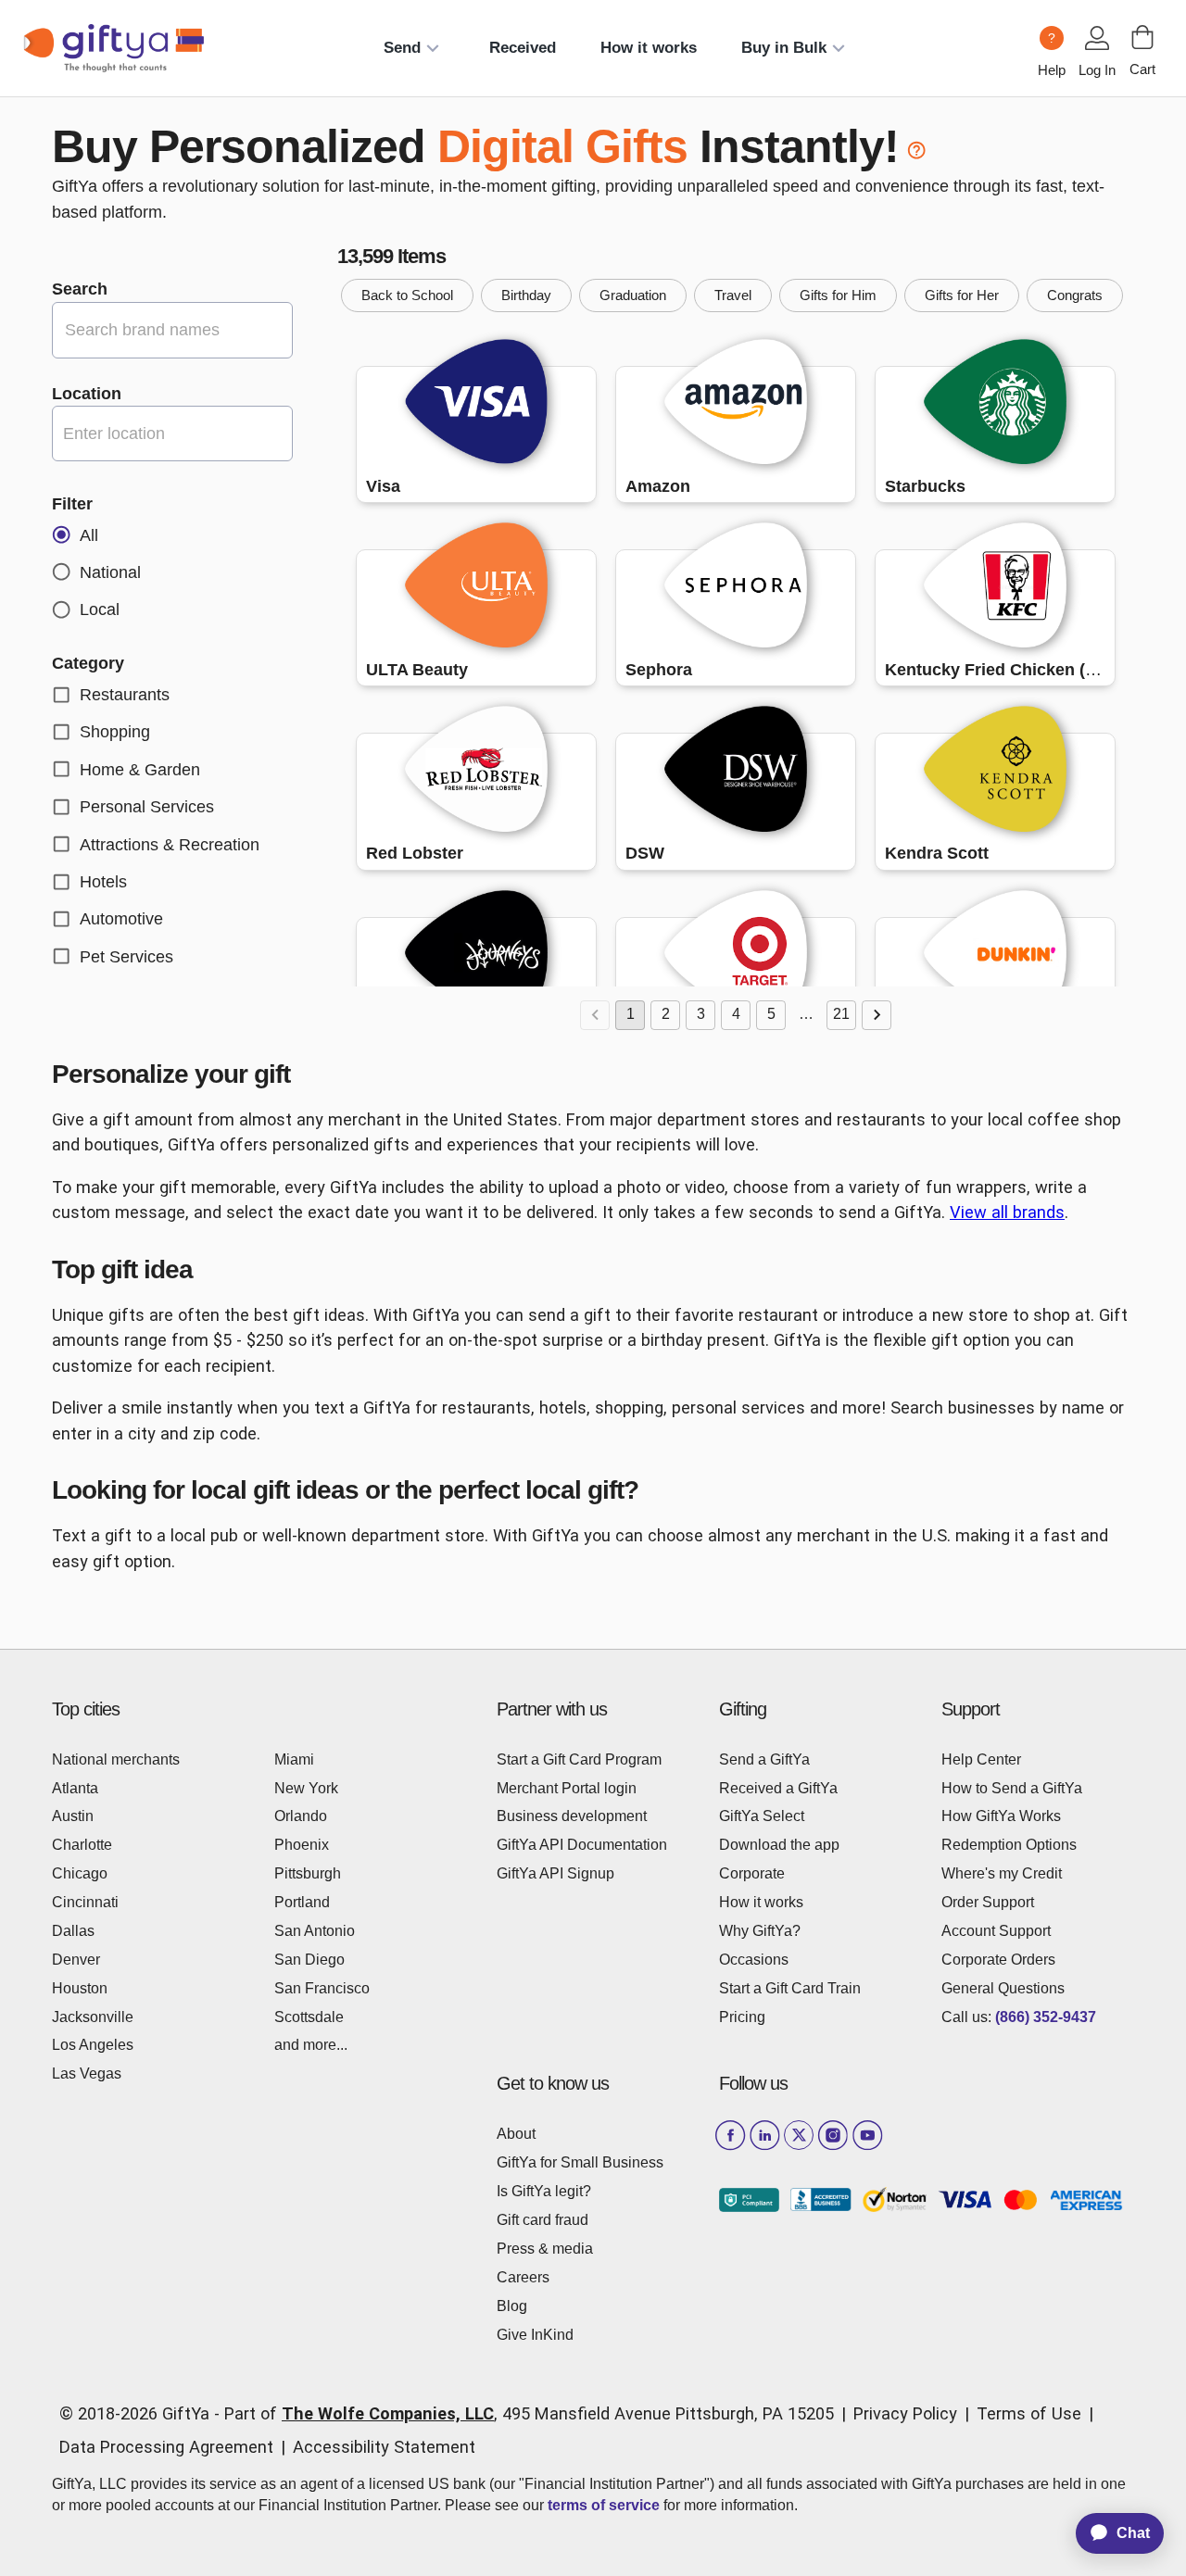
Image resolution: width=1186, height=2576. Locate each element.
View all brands (1007, 1212)
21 (841, 1014)
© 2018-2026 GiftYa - (139, 2413)
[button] (407, 295)
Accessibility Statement (384, 2447)
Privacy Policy (905, 2413)
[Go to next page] (877, 1015)
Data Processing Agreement (166, 2447)
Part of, (529, 2413)
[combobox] (172, 433)
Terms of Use (1029, 2413)
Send (402, 48)
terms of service (604, 2505)
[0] (1142, 37)
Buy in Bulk (784, 48)
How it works (649, 48)
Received (523, 48)
